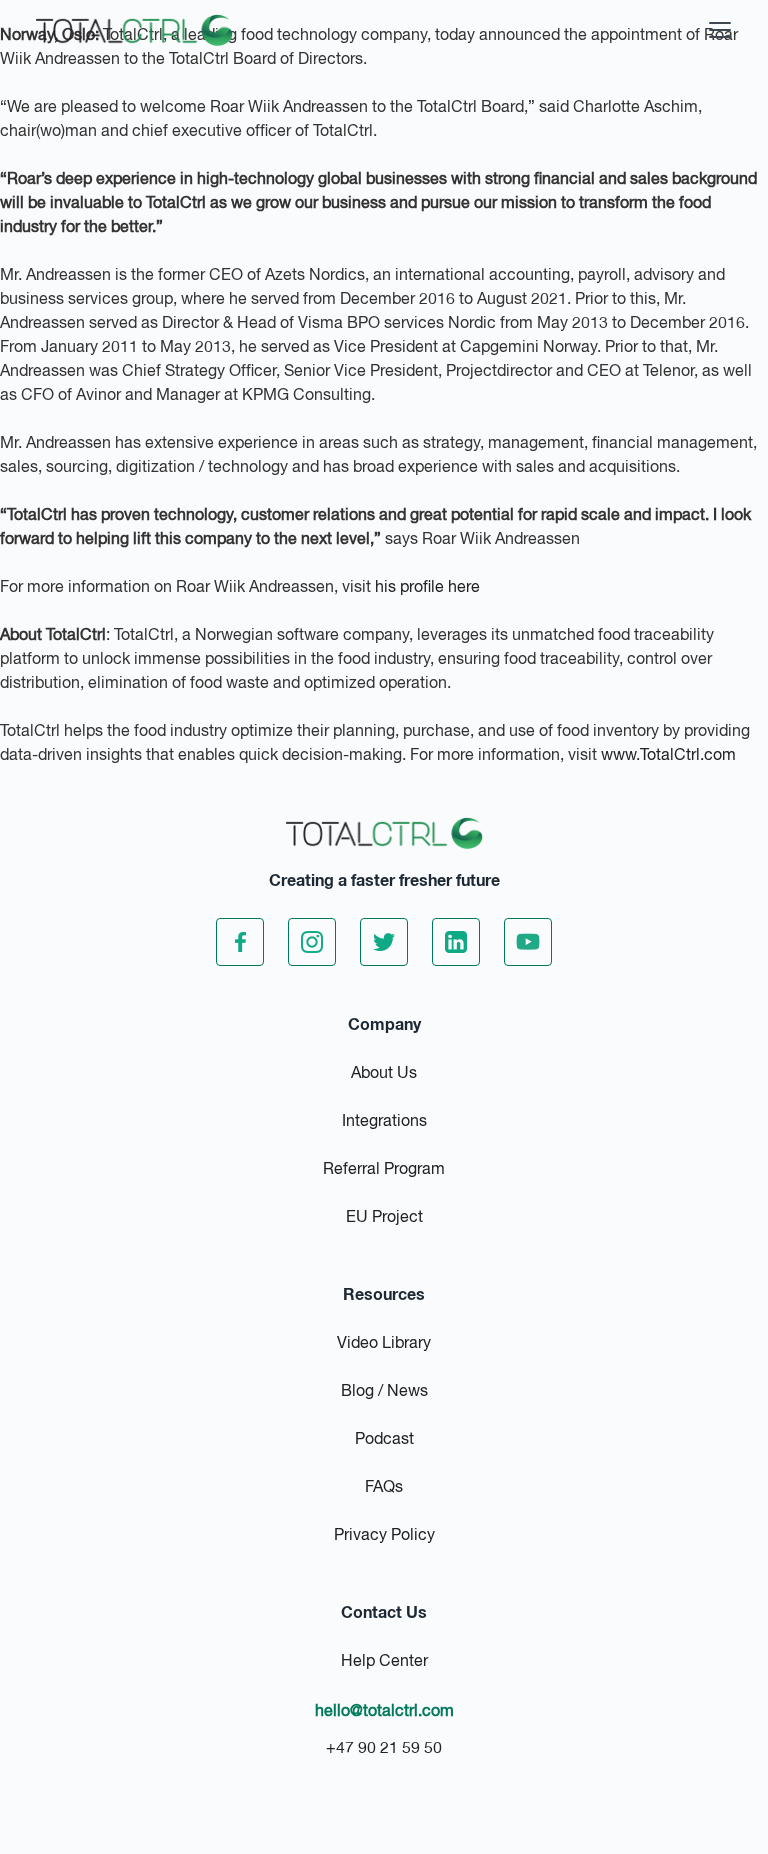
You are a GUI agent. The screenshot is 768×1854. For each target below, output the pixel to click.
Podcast (384, 1440)
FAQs (384, 1488)
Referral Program (384, 1170)
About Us (384, 1074)
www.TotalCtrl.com (668, 756)
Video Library (384, 1344)
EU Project (384, 1218)
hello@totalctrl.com (384, 1712)
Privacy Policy (384, 1536)
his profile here (427, 588)
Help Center (384, 1662)
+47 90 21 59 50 (384, 1749)
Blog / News (384, 1392)
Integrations (384, 1122)
